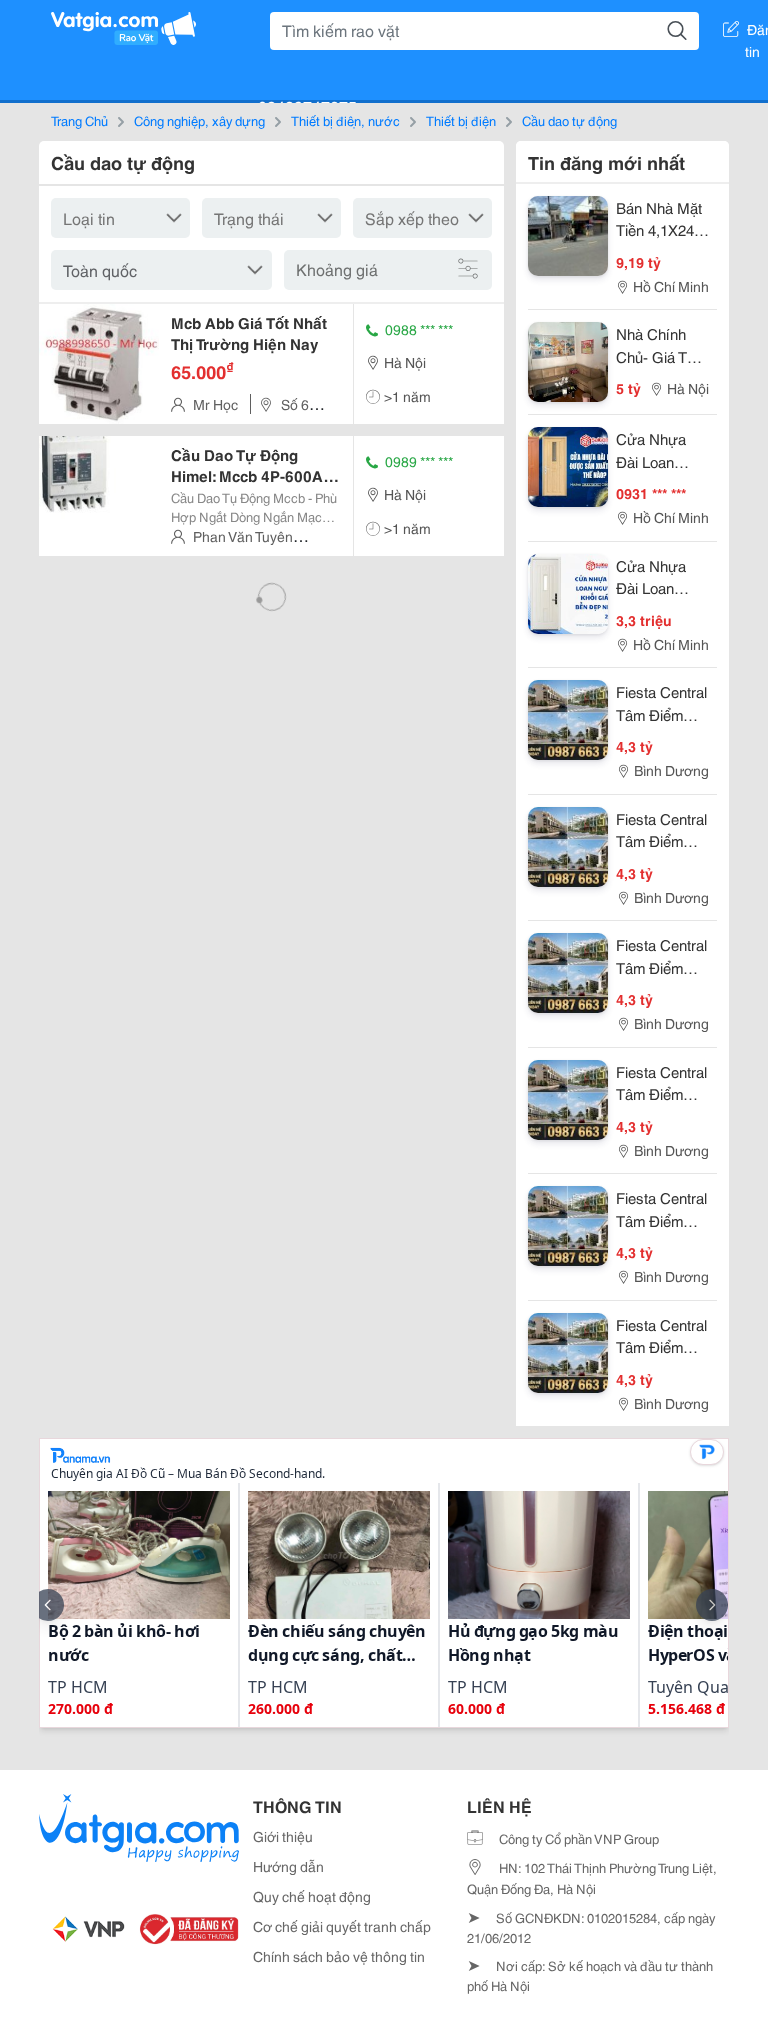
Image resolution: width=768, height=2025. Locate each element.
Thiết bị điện (461, 120)
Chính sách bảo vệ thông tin (339, 1956)
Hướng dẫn (288, 1866)
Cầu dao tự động (569, 120)
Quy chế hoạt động (312, 1896)
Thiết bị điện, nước (345, 120)
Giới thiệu (283, 1836)
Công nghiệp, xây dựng (199, 120)
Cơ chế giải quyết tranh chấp (342, 1926)
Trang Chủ (79, 120)
